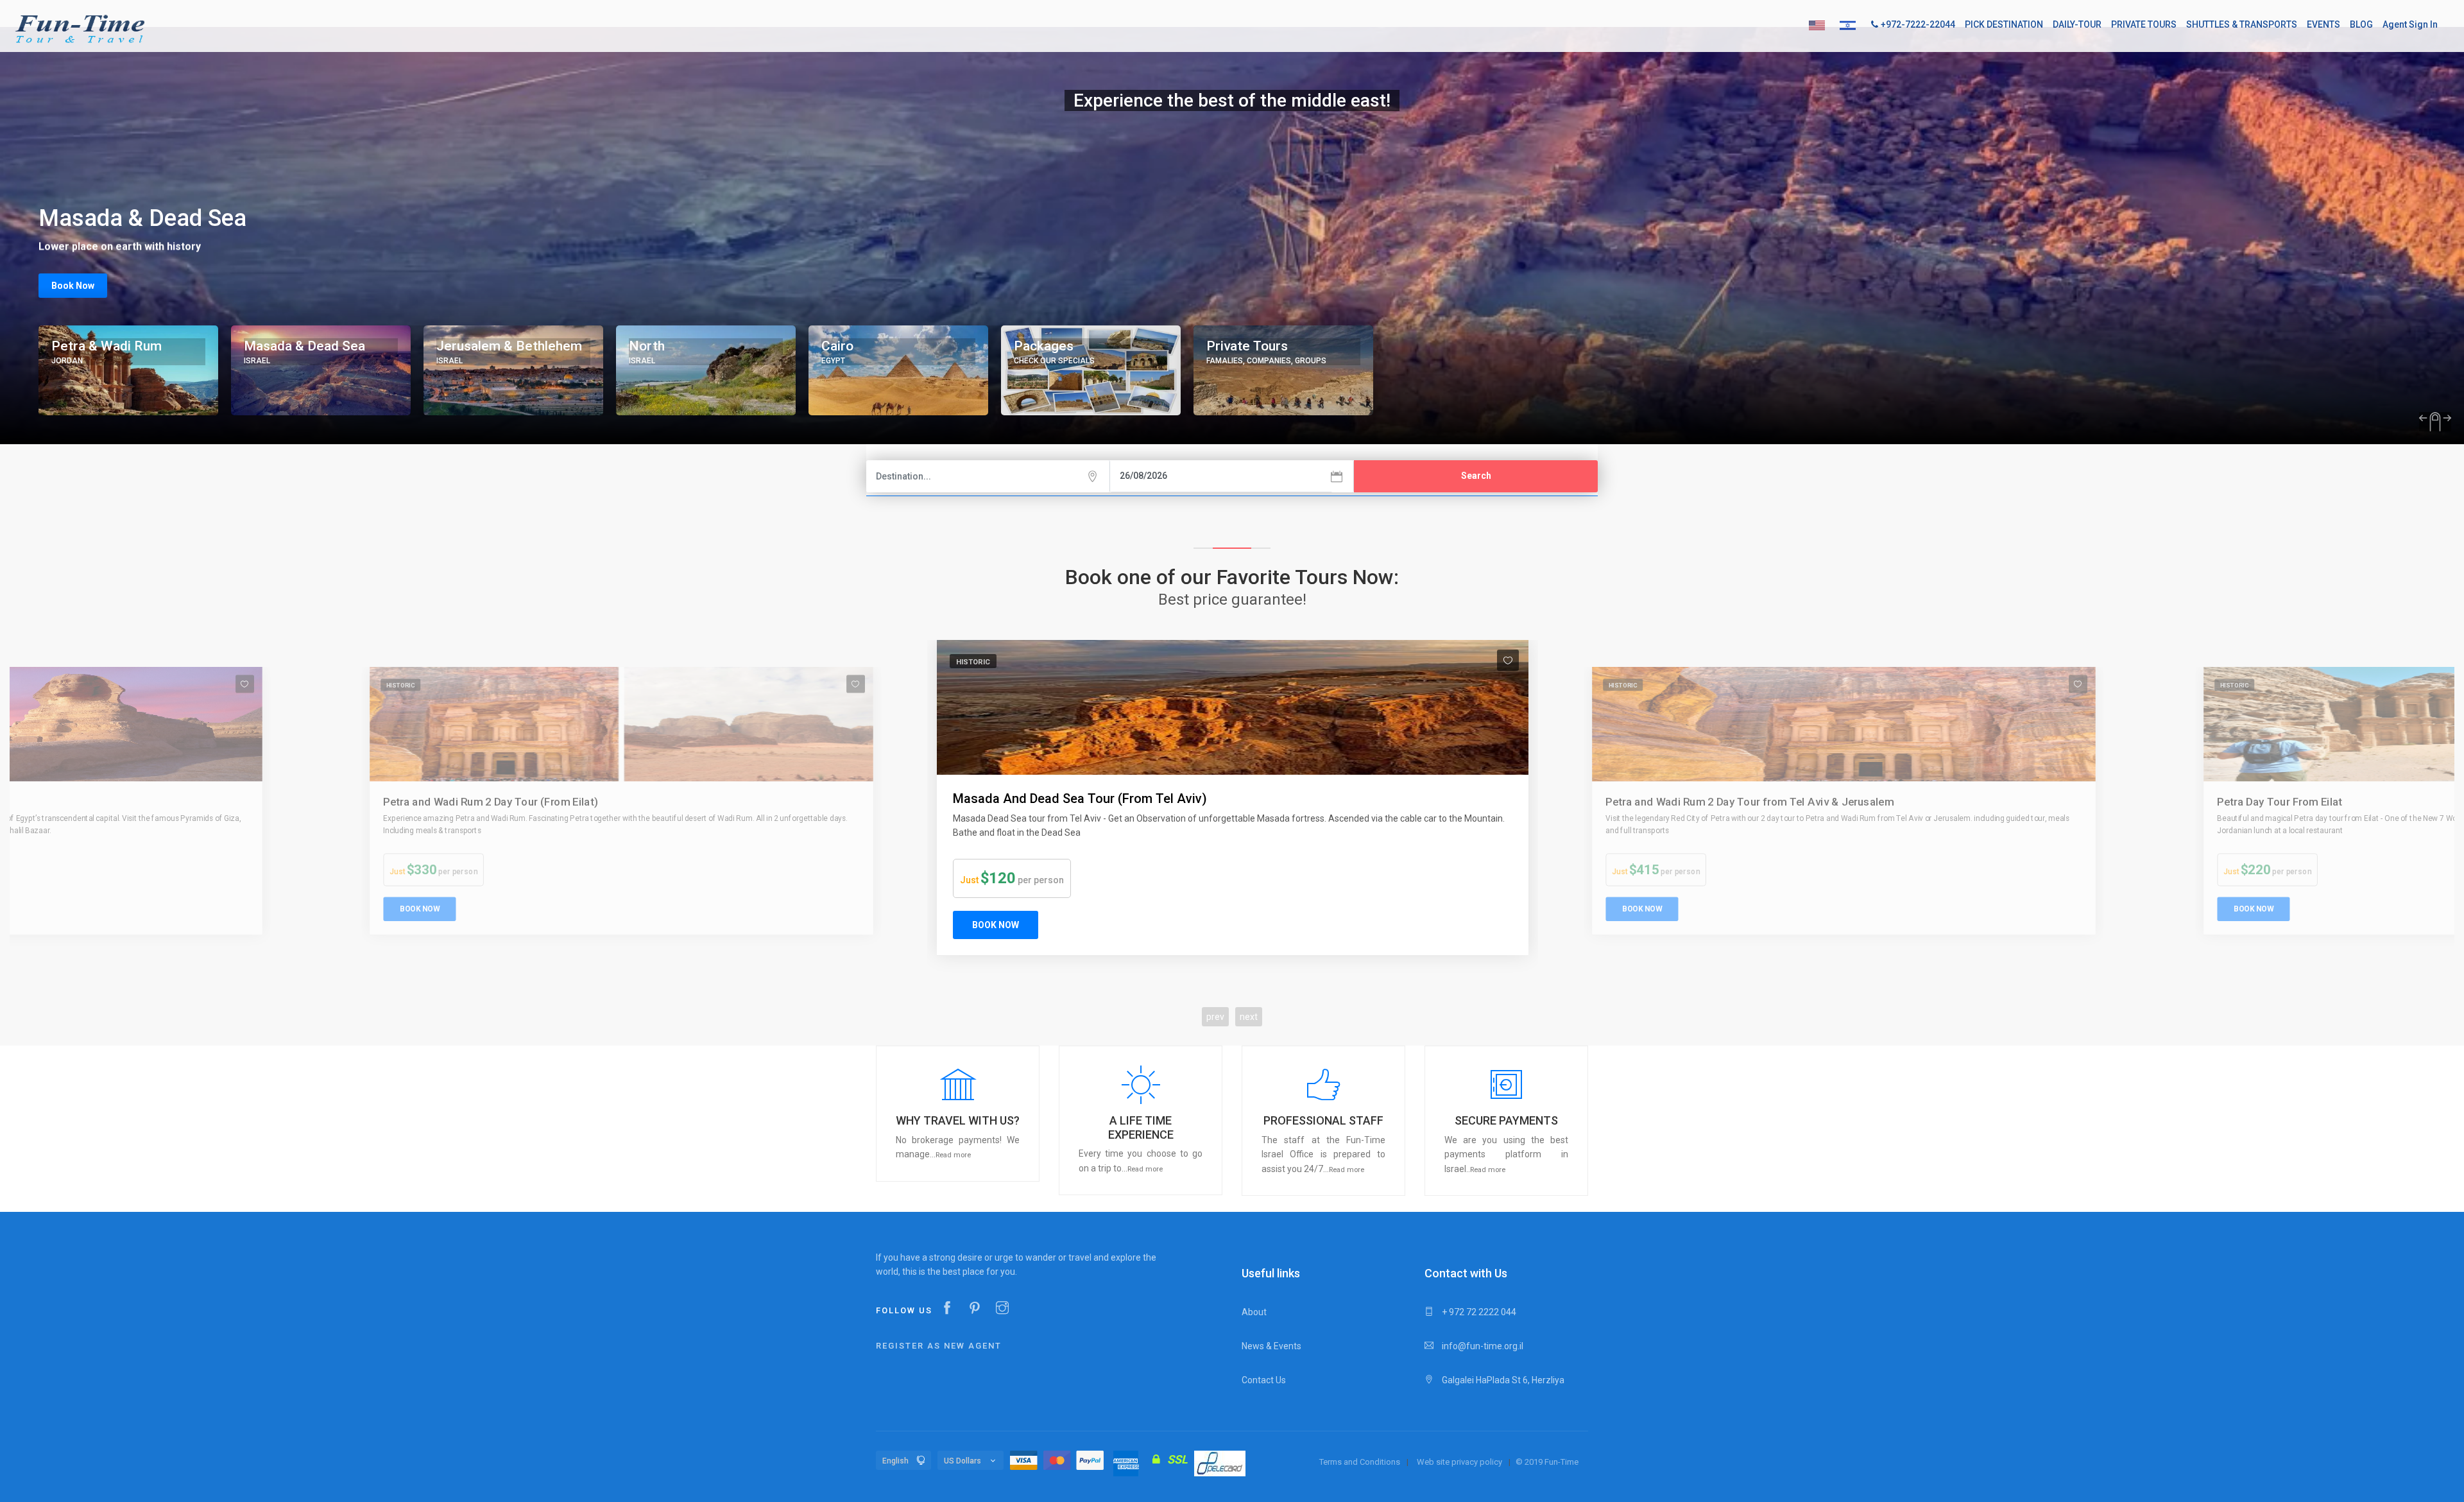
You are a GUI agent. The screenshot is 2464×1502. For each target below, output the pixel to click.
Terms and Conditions (1360, 1462)
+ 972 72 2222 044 (1478, 1312)
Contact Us (1264, 1380)
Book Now (73, 286)
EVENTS (2323, 24)
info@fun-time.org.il (1482, 1346)
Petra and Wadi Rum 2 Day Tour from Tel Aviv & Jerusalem (1122, 798)
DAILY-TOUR (2077, 24)
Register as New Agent (939, 1346)
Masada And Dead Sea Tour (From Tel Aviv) (491, 801)
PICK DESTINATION (2004, 24)
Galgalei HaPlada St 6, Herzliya (1502, 1380)
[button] (958, 1113)
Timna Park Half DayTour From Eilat (2304, 800)
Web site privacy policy (1459, 1462)
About (1254, 1312)
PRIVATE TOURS (2144, 24)
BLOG (2361, 24)
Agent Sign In (2410, 24)
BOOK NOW (419, 909)
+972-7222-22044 (1918, 24)
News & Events (1271, 1346)
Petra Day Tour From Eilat (1668, 801)
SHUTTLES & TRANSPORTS (2242, 24)
